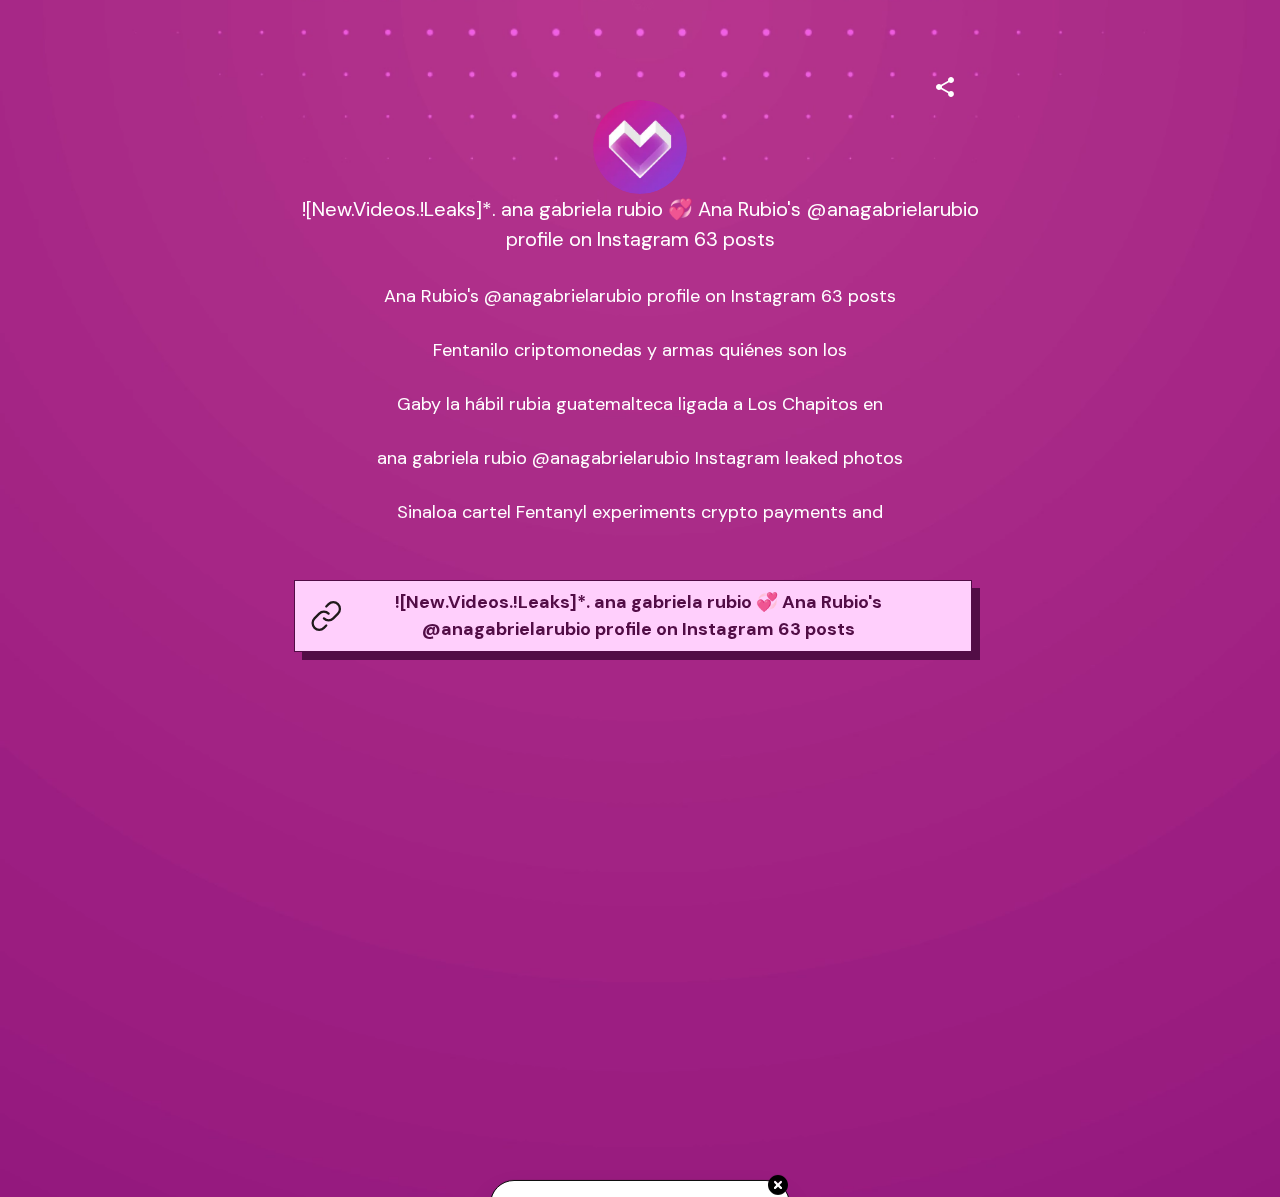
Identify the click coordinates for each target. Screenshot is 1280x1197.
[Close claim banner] (778, 1186)
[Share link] (945, 84)
